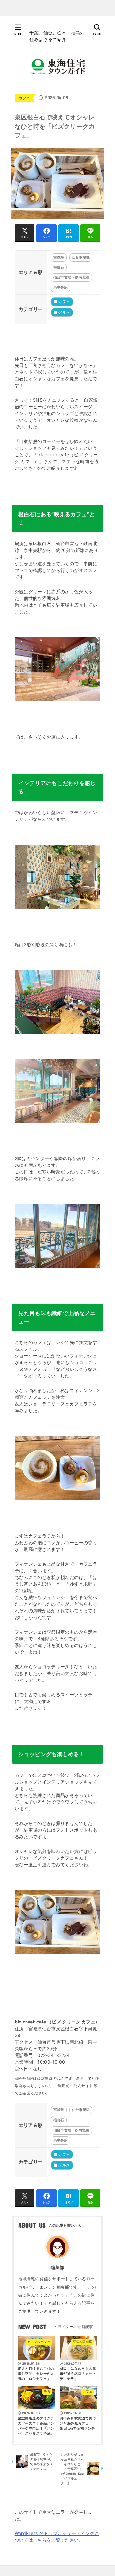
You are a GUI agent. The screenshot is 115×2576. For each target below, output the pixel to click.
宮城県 (59, 257)
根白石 (59, 267)
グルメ (64, 312)
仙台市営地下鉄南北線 (71, 277)
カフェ (24, 98)
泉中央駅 (61, 287)
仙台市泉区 (81, 257)
